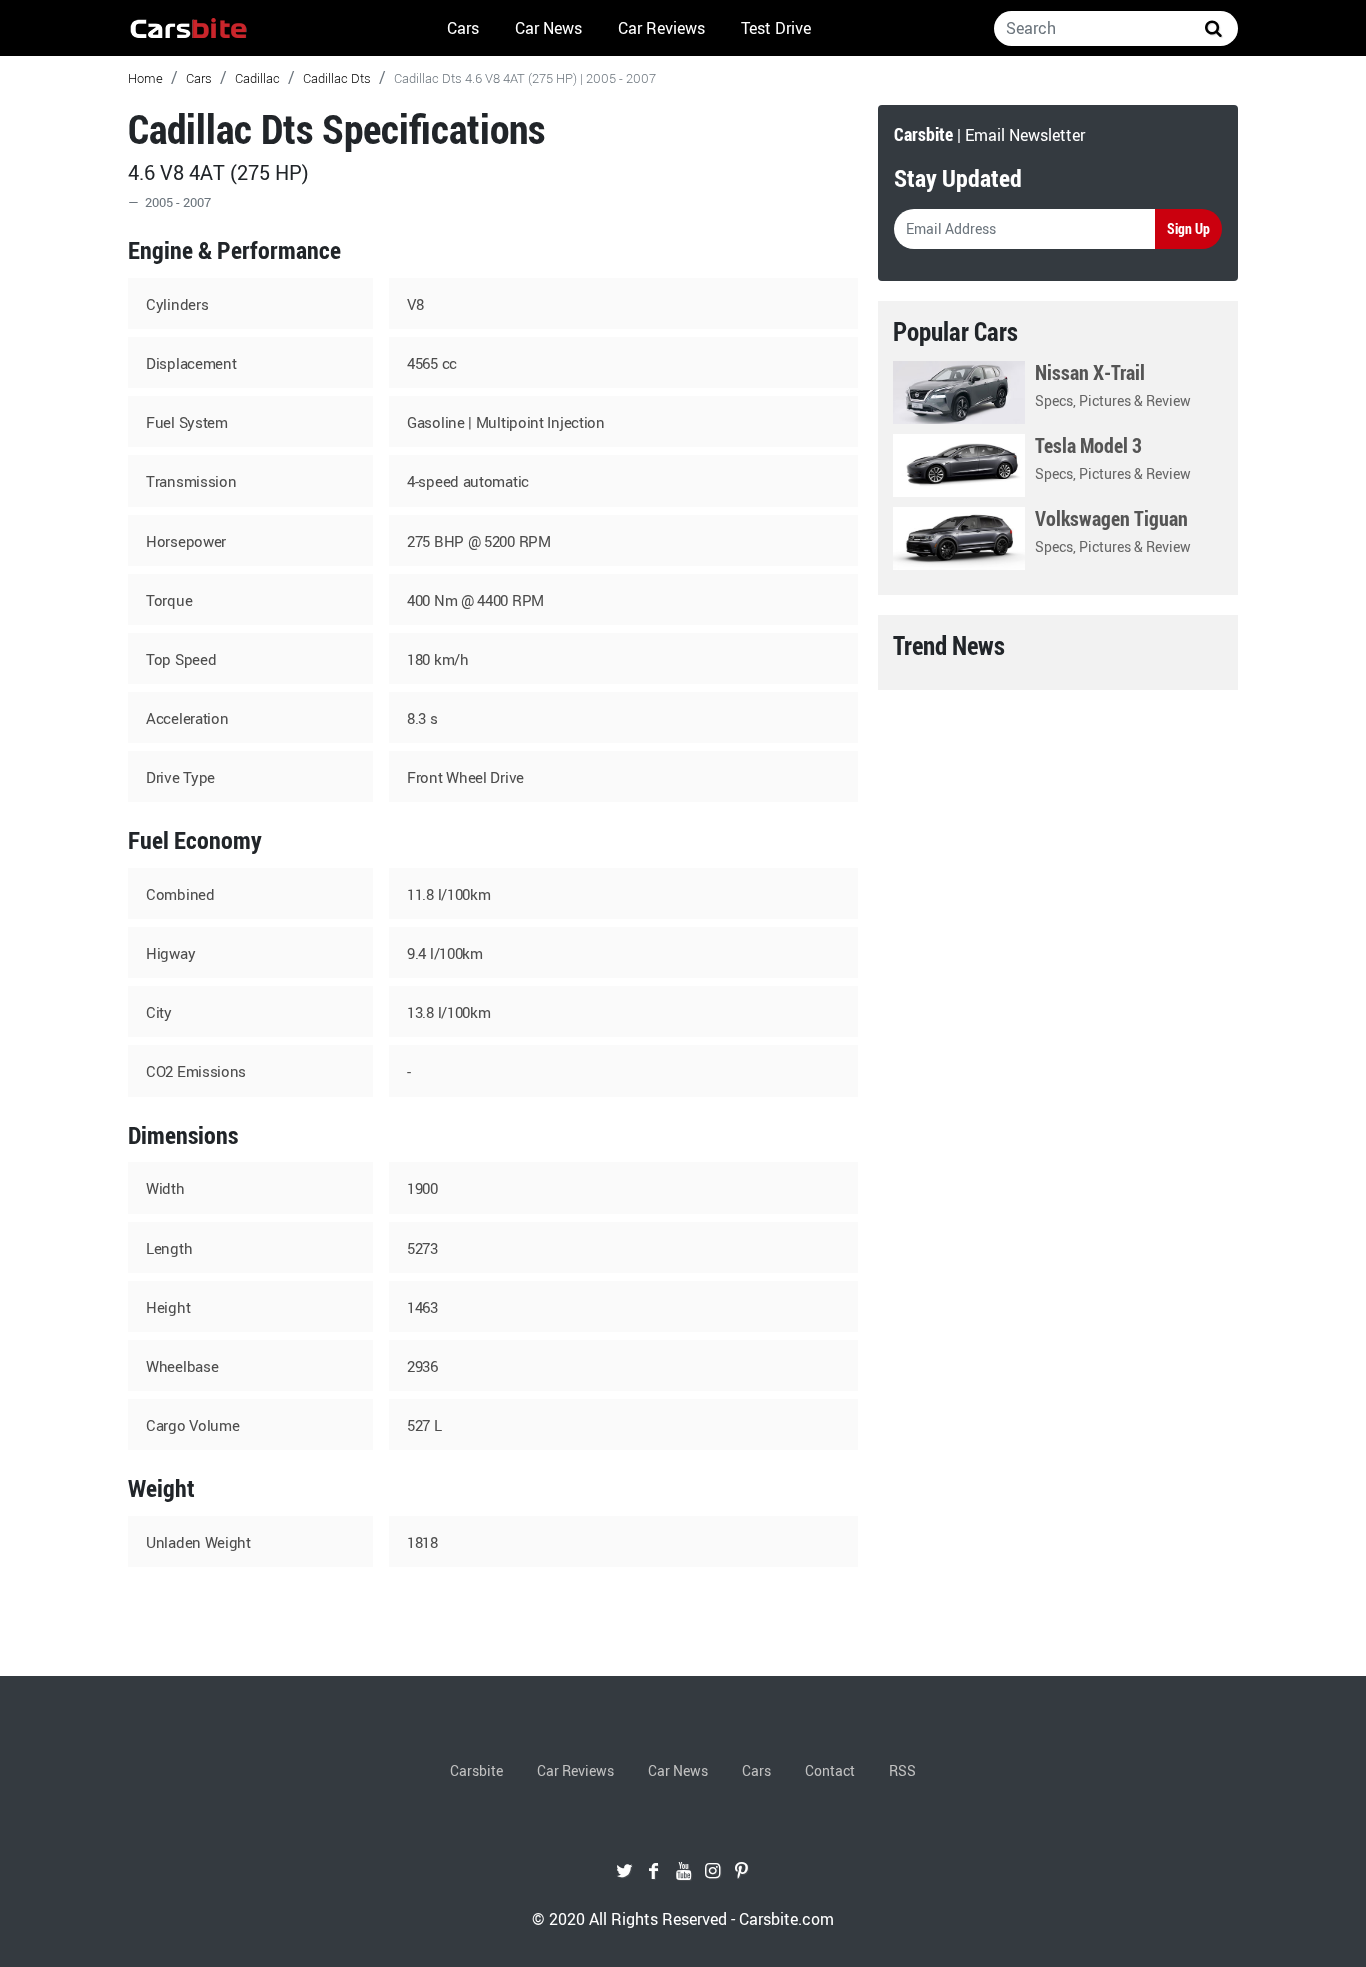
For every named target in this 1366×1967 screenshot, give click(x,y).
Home (145, 78)
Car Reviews (661, 28)
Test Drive (776, 28)
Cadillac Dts (337, 78)
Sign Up (1188, 228)
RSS (902, 1770)
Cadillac (257, 78)
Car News (548, 28)
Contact (830, 1770)
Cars (463, 28)
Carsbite (476, 1770)
